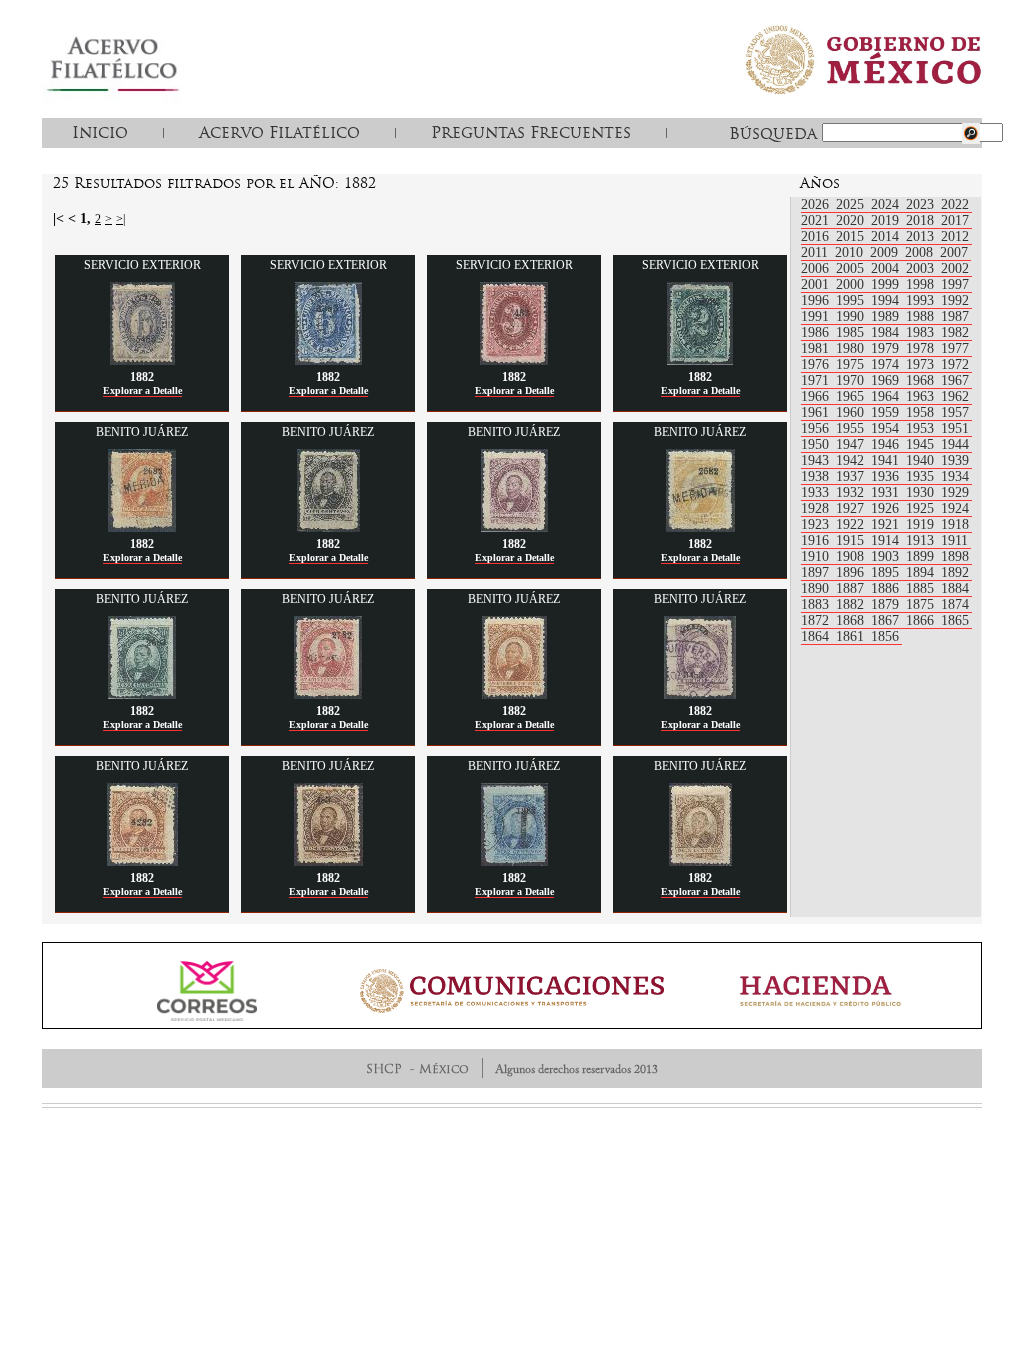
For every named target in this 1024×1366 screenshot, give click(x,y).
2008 (921, 252)
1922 (852, 524)
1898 (955, 556)
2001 (817, 284)
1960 (852, 412)
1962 (955, 396)
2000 (852, 284)
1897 (817, 572)
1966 (817, 396)
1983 (922, 332)
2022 (955, 204)
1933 (817, 492)
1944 (955, 444)
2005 (852, 268)
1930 (922, 492)
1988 (922, 316)
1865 (955, 620)
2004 (887, 268)
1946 (887, 444)
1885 (922, 588)
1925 (922, 508)
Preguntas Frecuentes (531, 132)
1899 (922, 556)
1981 (817, 348)
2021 (817, 220)
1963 (922, 396)
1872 (817, 620)
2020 (852, 220)
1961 (817, 412)
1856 (885, 636)
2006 (817, 268)
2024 (887, 204)
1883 (817, 604)
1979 (887, 348)
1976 (817, 364)
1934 (955, 476)
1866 (922, 620)
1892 (955, 572)
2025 (852, 204)
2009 (886, 252)
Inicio (100, 132)
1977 (955, 348)
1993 (922, 300)
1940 (922, 460)
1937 (852, 476)
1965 (852, 396)
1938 (817, 476)
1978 (922, 348)
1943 (817, 460)
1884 (955, 588)
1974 (887, 364)
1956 (817, 428)
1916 (817, 540)
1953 (922, 428)
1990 (852, 316)
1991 (817, 316)
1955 (852, 428)
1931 (887, 492)
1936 (887, 476)
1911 (954, 540)
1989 (887, 316)
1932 (852, 492)
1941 (887, 460)
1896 (852, 572)
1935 (922, 476)
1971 (817, 380)
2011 (816, 252)
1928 (817, 508)
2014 (887, 236)
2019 (887, 220)
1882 (852, 604)
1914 (887, 540)
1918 (955, 524)
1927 (852, 508)
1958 (922, 412)
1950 (817, 444)
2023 (922, 204)
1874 (955, 604)
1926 (887, 508)
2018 (922, 220)
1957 (955, 412)
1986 (817, 332)
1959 (887, 412)
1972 (955, 364)
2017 (955, 220)
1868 (852, 620)
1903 (887, 556)
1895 (887, 572)
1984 (887, 332)
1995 (852, 300)
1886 (887, 588)
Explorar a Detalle (142, 390)
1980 (852, 348)
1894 (922, 572)
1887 (852, 588)
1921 (887, 524)
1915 (852, 540)
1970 (852, 380)
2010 (851, 252)
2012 (955, 236)
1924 (955, 508)
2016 (817, 236)
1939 (955, 460)
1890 (817, 588)
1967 (955, 380)
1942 (852, 460)
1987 (955, 316)
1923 (817, 524)
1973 (922, 364)
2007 (954, 252)
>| (120, 219)
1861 (852, 636)
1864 (817, 636)
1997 (955, 284)
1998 (922, 284)
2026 (817, 204)
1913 (922, 540)
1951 (955, 428)
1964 (887, 396)
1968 (922, 380)
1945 (922, 444)
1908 (852, 556)
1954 (887, 428)
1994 (887, 300)
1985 (852, 332)
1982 (955, 332)
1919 (922, 524)
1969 (887, 380)
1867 (887, 620)
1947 (852, 444)
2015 (852, 236)
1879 (887, 604)
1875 (922, 604)
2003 (922, 268)
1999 (887, 284)
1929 (955, 492)
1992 (955, 300)
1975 (852, 364)
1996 (817, 300)
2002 (955, 268)
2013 (922, 236)
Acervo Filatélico (279, 132)
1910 (817, 556)
